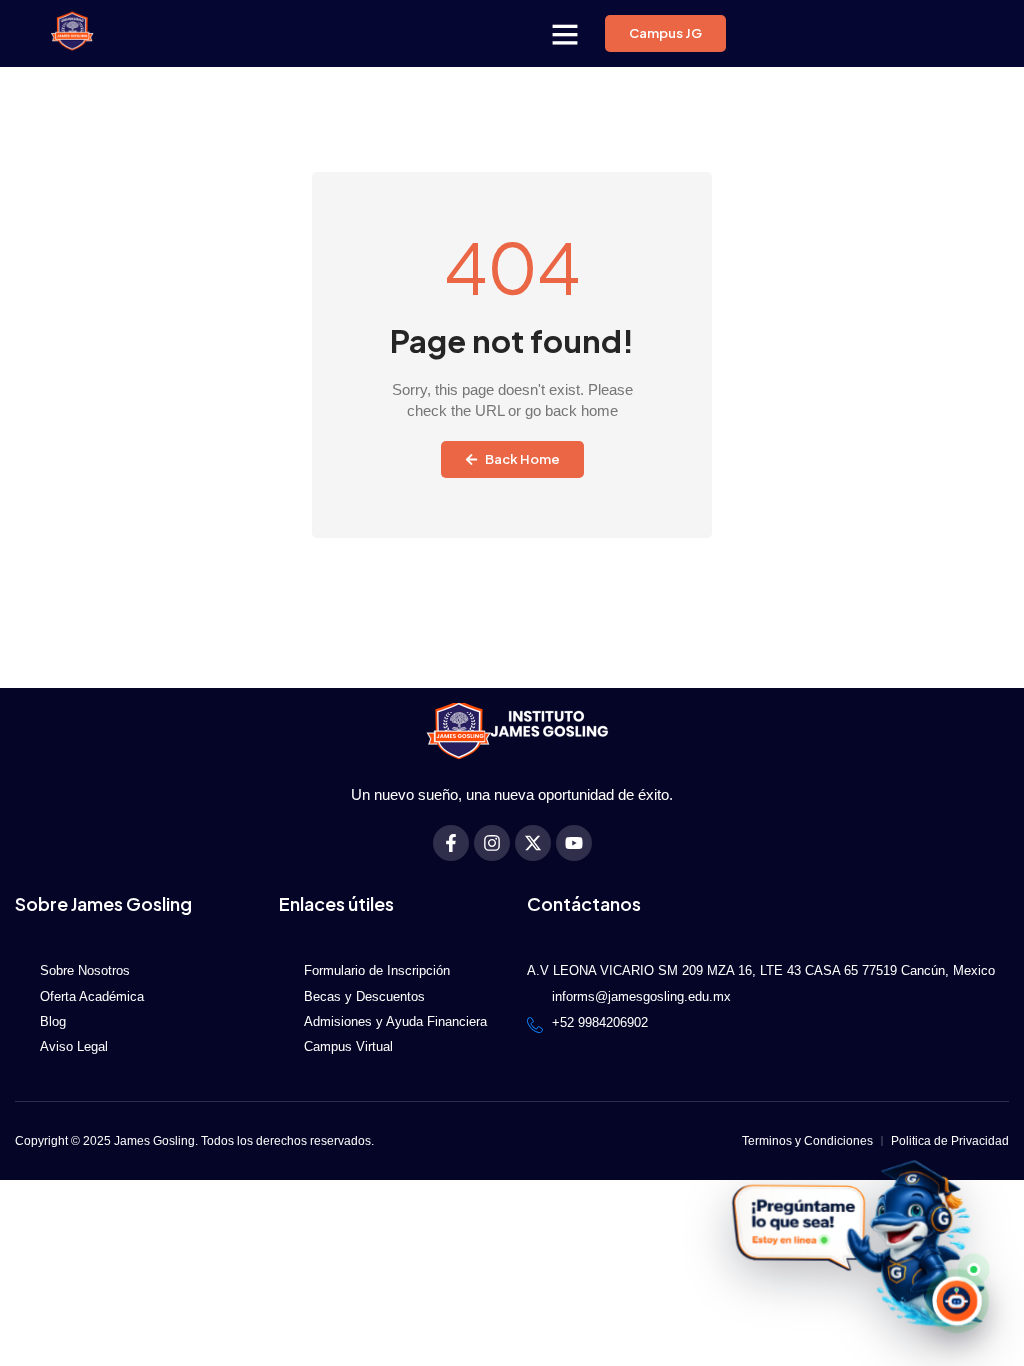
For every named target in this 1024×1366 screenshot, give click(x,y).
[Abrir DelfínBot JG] (855, 1242)
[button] (565, 34)
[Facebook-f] (451, 843)
